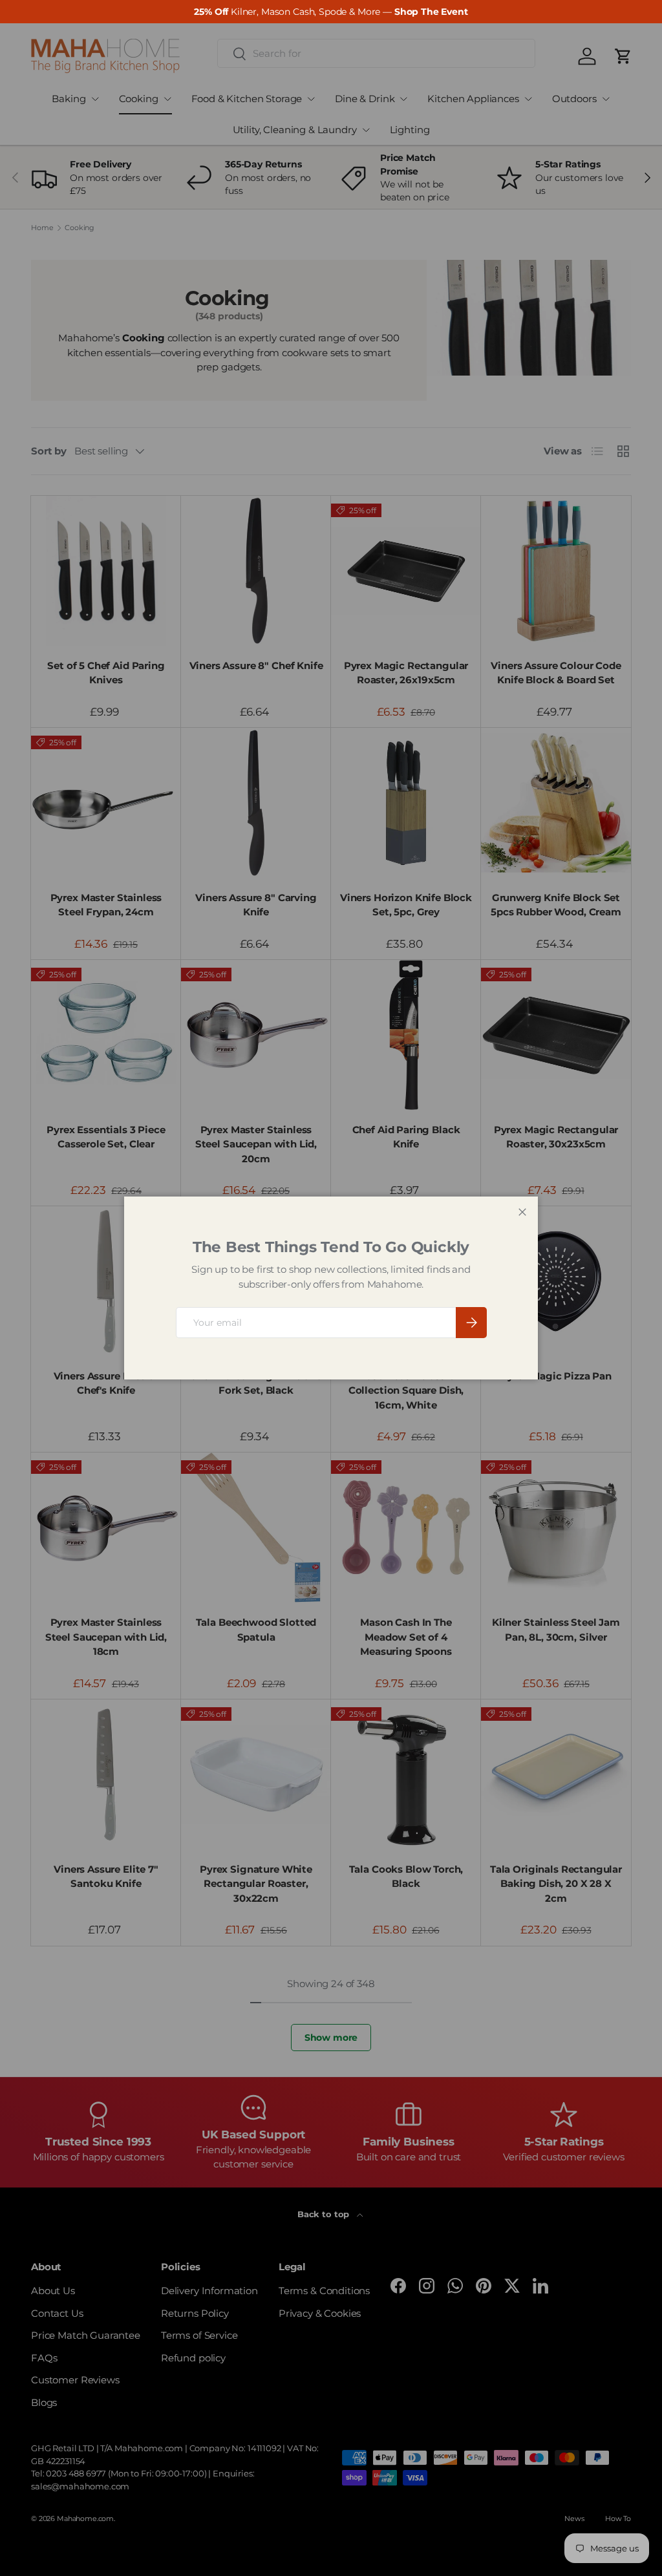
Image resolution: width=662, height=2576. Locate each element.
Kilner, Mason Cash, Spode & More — (331, 12)
